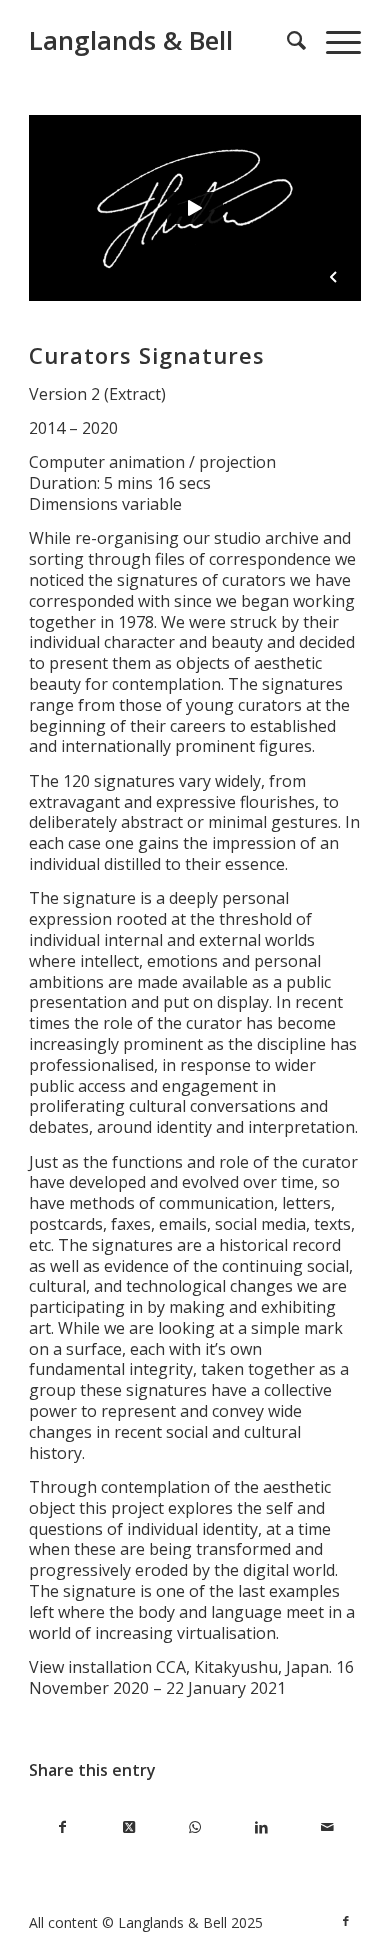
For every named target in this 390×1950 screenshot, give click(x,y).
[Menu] (333, 40)
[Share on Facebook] (62, 1827)
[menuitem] (286, 40)
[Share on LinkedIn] (261, 1827)
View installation (90, 1667)
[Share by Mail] (327, 1827)
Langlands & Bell (131, 40)
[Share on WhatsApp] (195, 1827)
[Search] (286, 40)
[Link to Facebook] (346, 1921)
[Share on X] (129, 1827)
